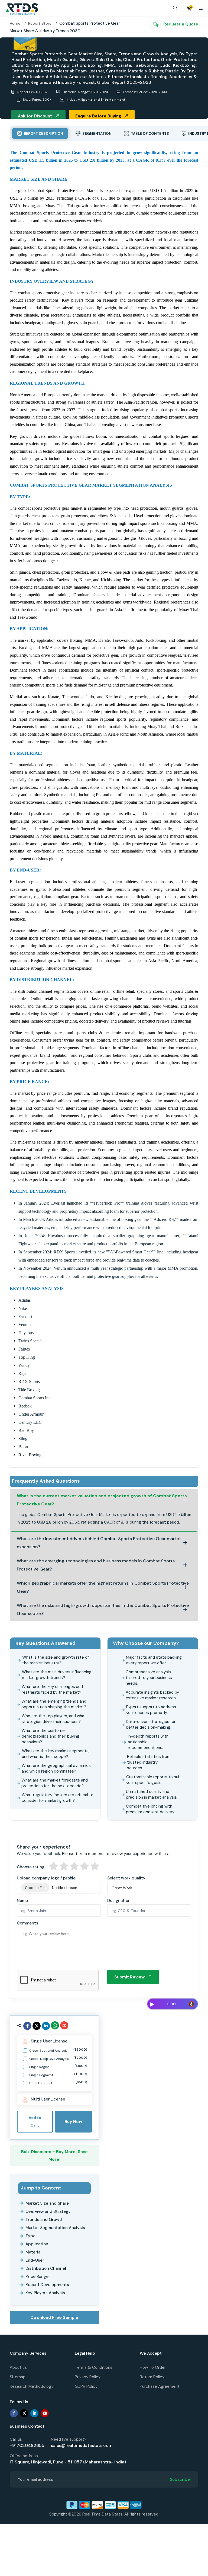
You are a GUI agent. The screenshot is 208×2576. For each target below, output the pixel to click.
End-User (35, 2260)
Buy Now (73, 2122)
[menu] (201, 8)
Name (22, 1901)
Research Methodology (32, 2386)
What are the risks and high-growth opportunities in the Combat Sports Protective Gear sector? (103, 1609)
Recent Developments (47, 2285)
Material (33, 2252)
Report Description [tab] (43, 134)
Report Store (40, 23)
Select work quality (126, 1878)
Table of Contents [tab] (149, 134)
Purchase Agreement (160, 2386)
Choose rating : (32, 1867)
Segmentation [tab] (97, 134)
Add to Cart (35, 2122)
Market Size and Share (47, 2203)
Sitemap (18, 2377)
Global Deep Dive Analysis (58, 2058)
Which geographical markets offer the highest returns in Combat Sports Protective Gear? (103, 1587)
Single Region (58, 2066)
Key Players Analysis (45, 2293)
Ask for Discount (35, 116)
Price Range (37, 2277)
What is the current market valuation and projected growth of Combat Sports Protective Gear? (102, 1500)
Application (37, 2244)
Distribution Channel (46, 2268)
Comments (27, 1923)
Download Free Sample (54, 2318)
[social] (27, 2026)
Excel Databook (58, 2083)
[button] (178, 8)
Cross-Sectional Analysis (58, 2050)
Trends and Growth (45, 2220)
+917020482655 (27, 2445)
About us (18, 2367)
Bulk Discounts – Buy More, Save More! (54, 2156)
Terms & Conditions (94, 2367)
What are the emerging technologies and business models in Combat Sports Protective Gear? (96, 1565)
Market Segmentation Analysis (55, 2228)
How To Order (153, 2367)
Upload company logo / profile (46, 1878)
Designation (119, 1901)
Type (30, 2236)
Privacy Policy (88, 2377)
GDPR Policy (86, 2386)
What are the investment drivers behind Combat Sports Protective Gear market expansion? (99, 1543)
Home (15, 23)
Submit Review (129, 1977)
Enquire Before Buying (98, 116)
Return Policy (152, 2377)
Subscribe (180, 2479)
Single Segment (58, 2075)
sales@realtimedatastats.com (82, 2445)
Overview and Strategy (48, 2211)
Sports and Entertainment (103, 100)
